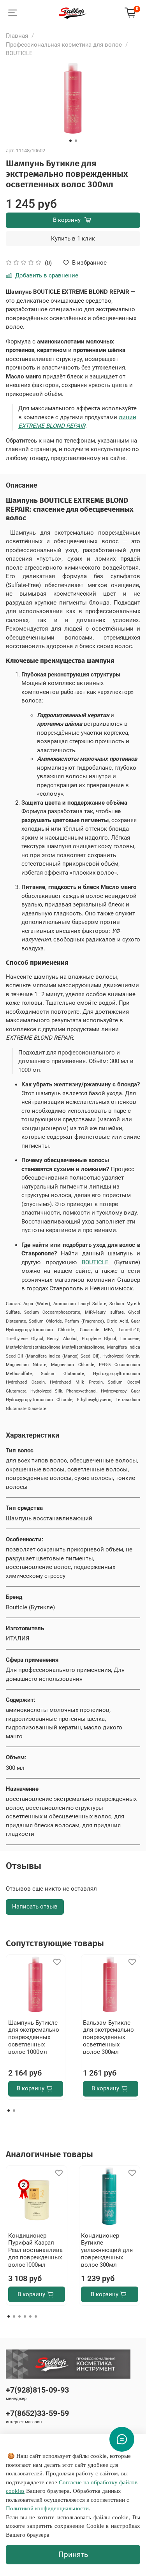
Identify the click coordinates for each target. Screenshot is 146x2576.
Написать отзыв (35, 1907)
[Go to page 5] (30, 2316)
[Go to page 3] (19, 2316)
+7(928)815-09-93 (37, 2390)
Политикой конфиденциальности (47, 2508)
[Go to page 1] (9, 2111)
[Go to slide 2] (76, 141)
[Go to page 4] (25, 2316)
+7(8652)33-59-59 (37, 2413)
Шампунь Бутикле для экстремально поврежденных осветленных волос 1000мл (34, 2037)
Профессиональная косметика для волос (64, 45)
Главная (17, 36)
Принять (73, 2555)
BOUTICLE (19, 53)
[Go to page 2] (14, 2111)
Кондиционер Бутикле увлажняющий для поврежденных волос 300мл (107, 2250)
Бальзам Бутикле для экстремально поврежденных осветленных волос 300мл (108, 2037)
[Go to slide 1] (70, 141)
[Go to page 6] (36, 2316)
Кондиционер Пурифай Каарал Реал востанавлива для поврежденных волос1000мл (35, 2250)
